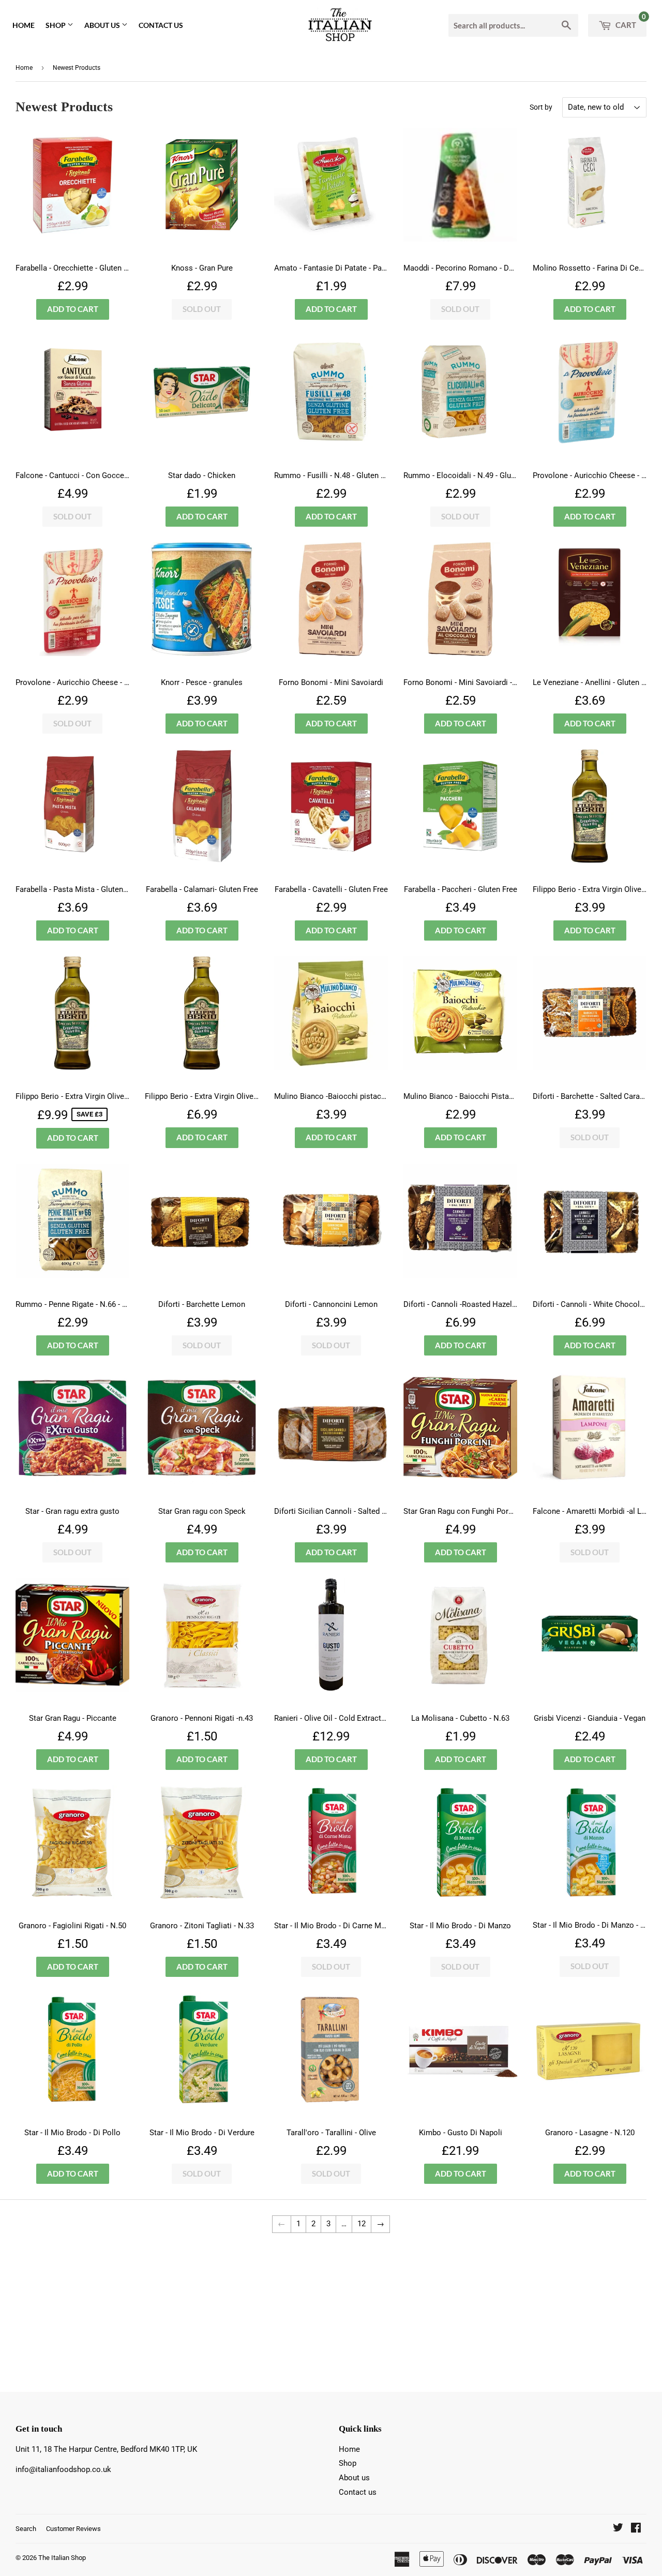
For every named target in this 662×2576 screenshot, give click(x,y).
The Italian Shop (62, 2558)
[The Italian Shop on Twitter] (618, 2529)
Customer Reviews (73, 2529)
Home (24, 25)
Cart (630, 22)
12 (362, 2224)
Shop (56, 25)
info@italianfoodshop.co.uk (63, 2469)
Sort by (541, 107)
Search (26, 2529)
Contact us (161, 25)
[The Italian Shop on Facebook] (636, 2529)
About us (103, 25)
